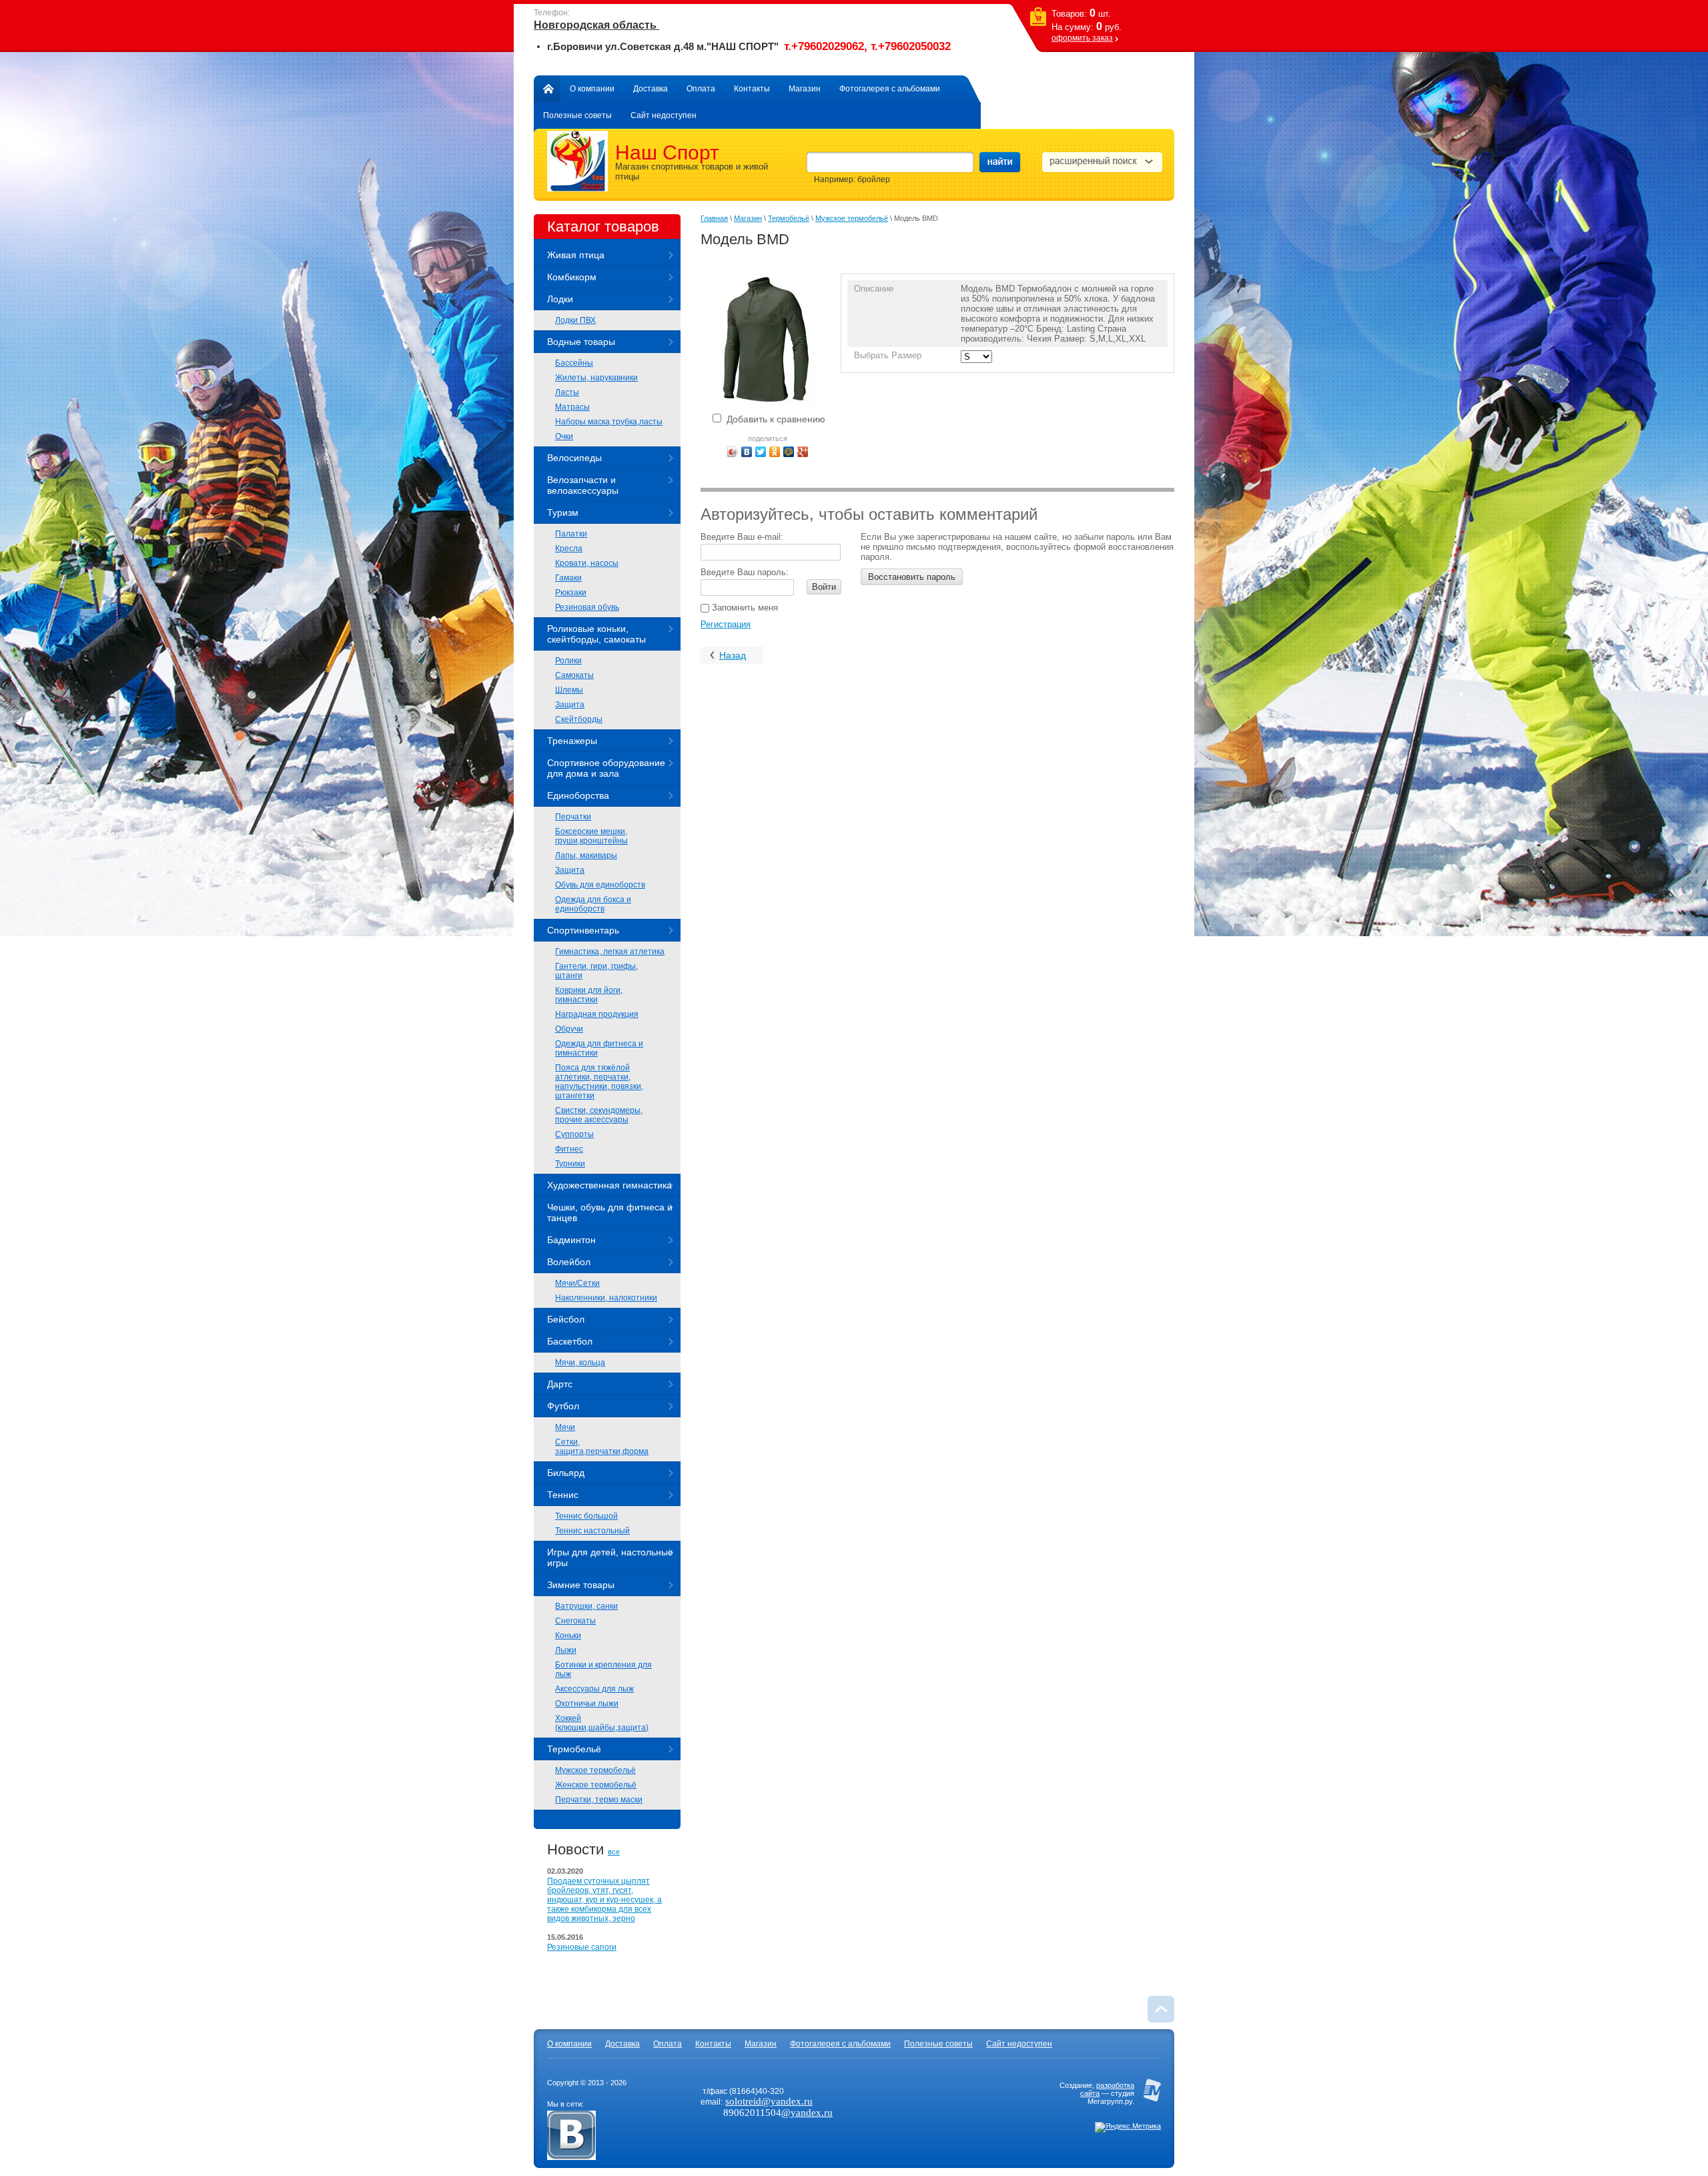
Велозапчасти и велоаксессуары (583, 485)
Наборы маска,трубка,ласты (609, 422)
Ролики (568, 661)
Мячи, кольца (580, 1363)
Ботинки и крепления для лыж (603, 1670)
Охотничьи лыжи (587, 1704)
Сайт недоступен (664, 115)
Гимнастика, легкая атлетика (610, 952)
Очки (564, 436)
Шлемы (569, 690)
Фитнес (569, 1149)
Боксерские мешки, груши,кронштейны (591, 836)
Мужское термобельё (595, 1770)
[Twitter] (761, 452)
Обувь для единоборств (600, 885)
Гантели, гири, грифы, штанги (596, 971)
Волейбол (569, 1262)
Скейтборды (579, 719)
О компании (592, 89)
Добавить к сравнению (775, 419)
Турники (570, 1164)
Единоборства (578, 795)
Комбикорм (572, 277)
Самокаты (574, 675)
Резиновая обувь (587, 607)
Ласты (567, 392)
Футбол (563, 1406)
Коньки (568, 1636)
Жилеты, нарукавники (596, 378)
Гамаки (568, 578)
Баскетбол (570, 1341)
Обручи (569, 1029)
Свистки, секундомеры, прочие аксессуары (599, 1115)
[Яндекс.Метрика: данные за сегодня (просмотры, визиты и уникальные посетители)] (1128, 2127)
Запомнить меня (744, 608)
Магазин (805, 89)
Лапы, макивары (586, 855)
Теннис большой (586, 1516)
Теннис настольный (592, 1531)
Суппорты (574, 1134)
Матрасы (572, 407)
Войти (824, 587)
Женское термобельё (596, 1785)
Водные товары (581, 342)
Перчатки (573, 817)
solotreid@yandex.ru (769, 2101)
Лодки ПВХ (575, 320)
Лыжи (566, 1650)
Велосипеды (574, 458)
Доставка (651, 89)
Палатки (571, 534)
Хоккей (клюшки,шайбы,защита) (602, 1723)
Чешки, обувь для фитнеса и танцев (610, 1212)
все (614, 1852)
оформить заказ (1082, 38)
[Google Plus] (803, 452)
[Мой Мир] (789, 452)
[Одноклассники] (775, 452)
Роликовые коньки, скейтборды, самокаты (596, 634)
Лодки (560, 299)
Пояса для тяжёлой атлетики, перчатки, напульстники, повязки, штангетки (599, 1082)
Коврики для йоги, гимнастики (589, 995)
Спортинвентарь (583, 930)
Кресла (569, 549)
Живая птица (576, 255)
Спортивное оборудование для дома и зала (606, 768)
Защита (570, 705)
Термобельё (574, 1749)
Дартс (560, 1384)
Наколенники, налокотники (606, 1298)
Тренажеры (572, 741)
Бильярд (566, 1473)
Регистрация (726, 624)
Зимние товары (581, 1585)
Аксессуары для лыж (594, 1689)
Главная (547, 89)
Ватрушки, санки (586, 1606)
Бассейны (574, 363)
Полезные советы (577, 115)
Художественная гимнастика (609, 1185)
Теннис (563, 1495)
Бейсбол (566, 1319)
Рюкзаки (571, 593)
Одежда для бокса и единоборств (593, 904)
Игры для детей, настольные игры (610, 1557)
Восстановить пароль (912, 577)
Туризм (563, 512)
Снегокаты (575, 1621)
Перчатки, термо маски (599, 1800)
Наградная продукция (597, 1014)
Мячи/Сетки (577, 1283)
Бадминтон (571, 1240)
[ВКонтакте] (747, 452)
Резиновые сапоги (582, 1947)
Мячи (565, 1427)
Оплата (701, 89)
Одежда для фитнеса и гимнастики (599, 1048)
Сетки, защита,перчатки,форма (602, 1447)
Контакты (752, 89)
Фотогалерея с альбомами (890, 89)
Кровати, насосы (587, 563)
